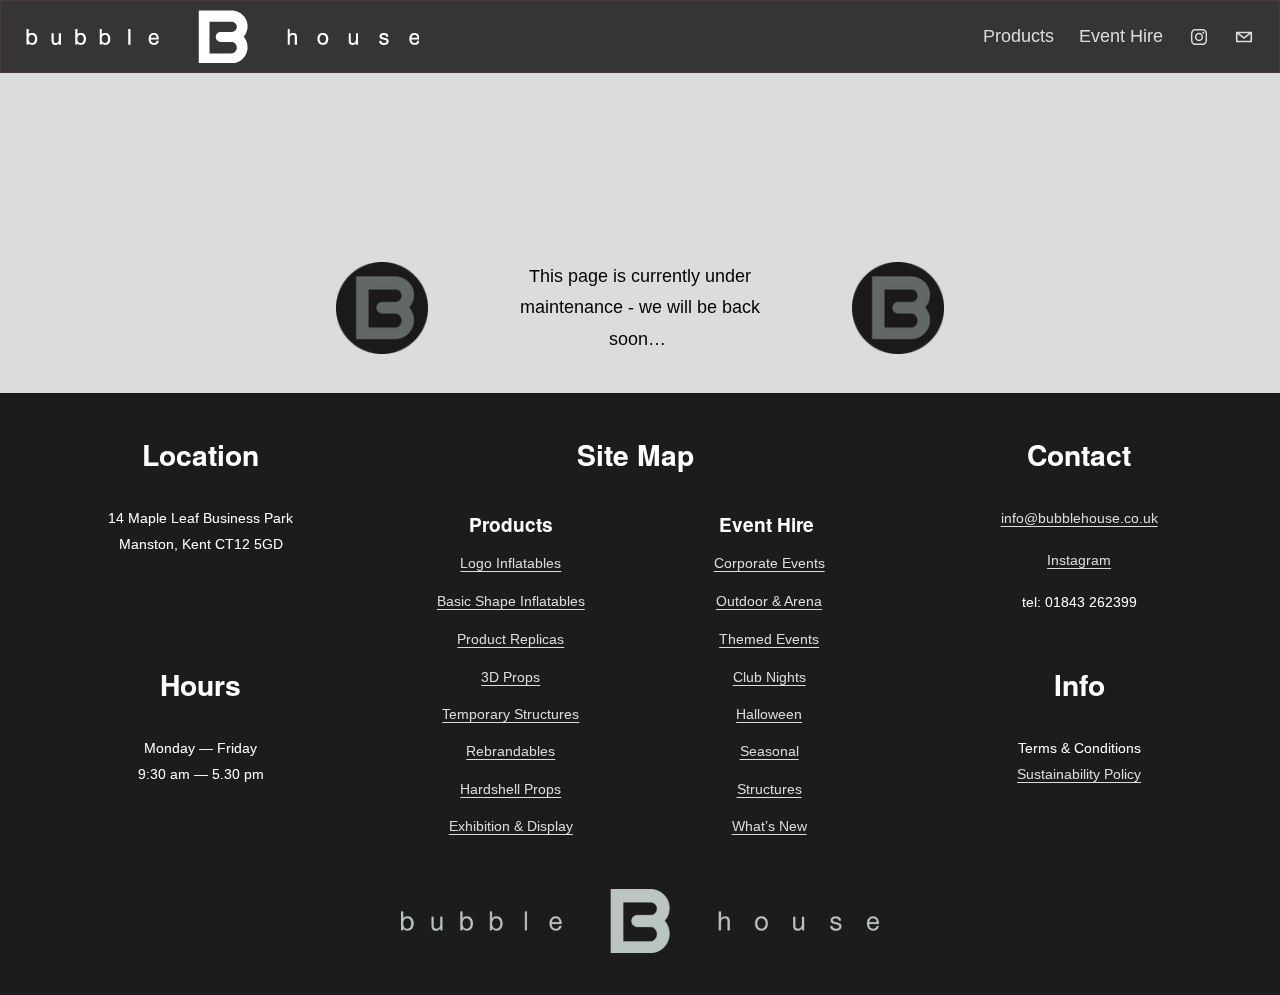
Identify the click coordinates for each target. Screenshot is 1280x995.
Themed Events (769, 639)
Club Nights (769, 677)
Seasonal (769, 751)
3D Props (510, 677)
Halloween (769, 714)
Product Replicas (510, 639)
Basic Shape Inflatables (511, 601)
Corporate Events (769, 563)
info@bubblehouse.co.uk (1079, 518)
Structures (769, 789)
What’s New (769, 826)
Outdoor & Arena (769, 601)
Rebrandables (510, 751)
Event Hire (1121, 36)
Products (1018, 36)
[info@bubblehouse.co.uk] (1244, 37)
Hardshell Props (510, 789)
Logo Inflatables (510, 563)
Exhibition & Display (511, 826)
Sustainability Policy (1079, 774)
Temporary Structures (510, 714)
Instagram (1079, 560)
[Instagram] (1199, 37)
